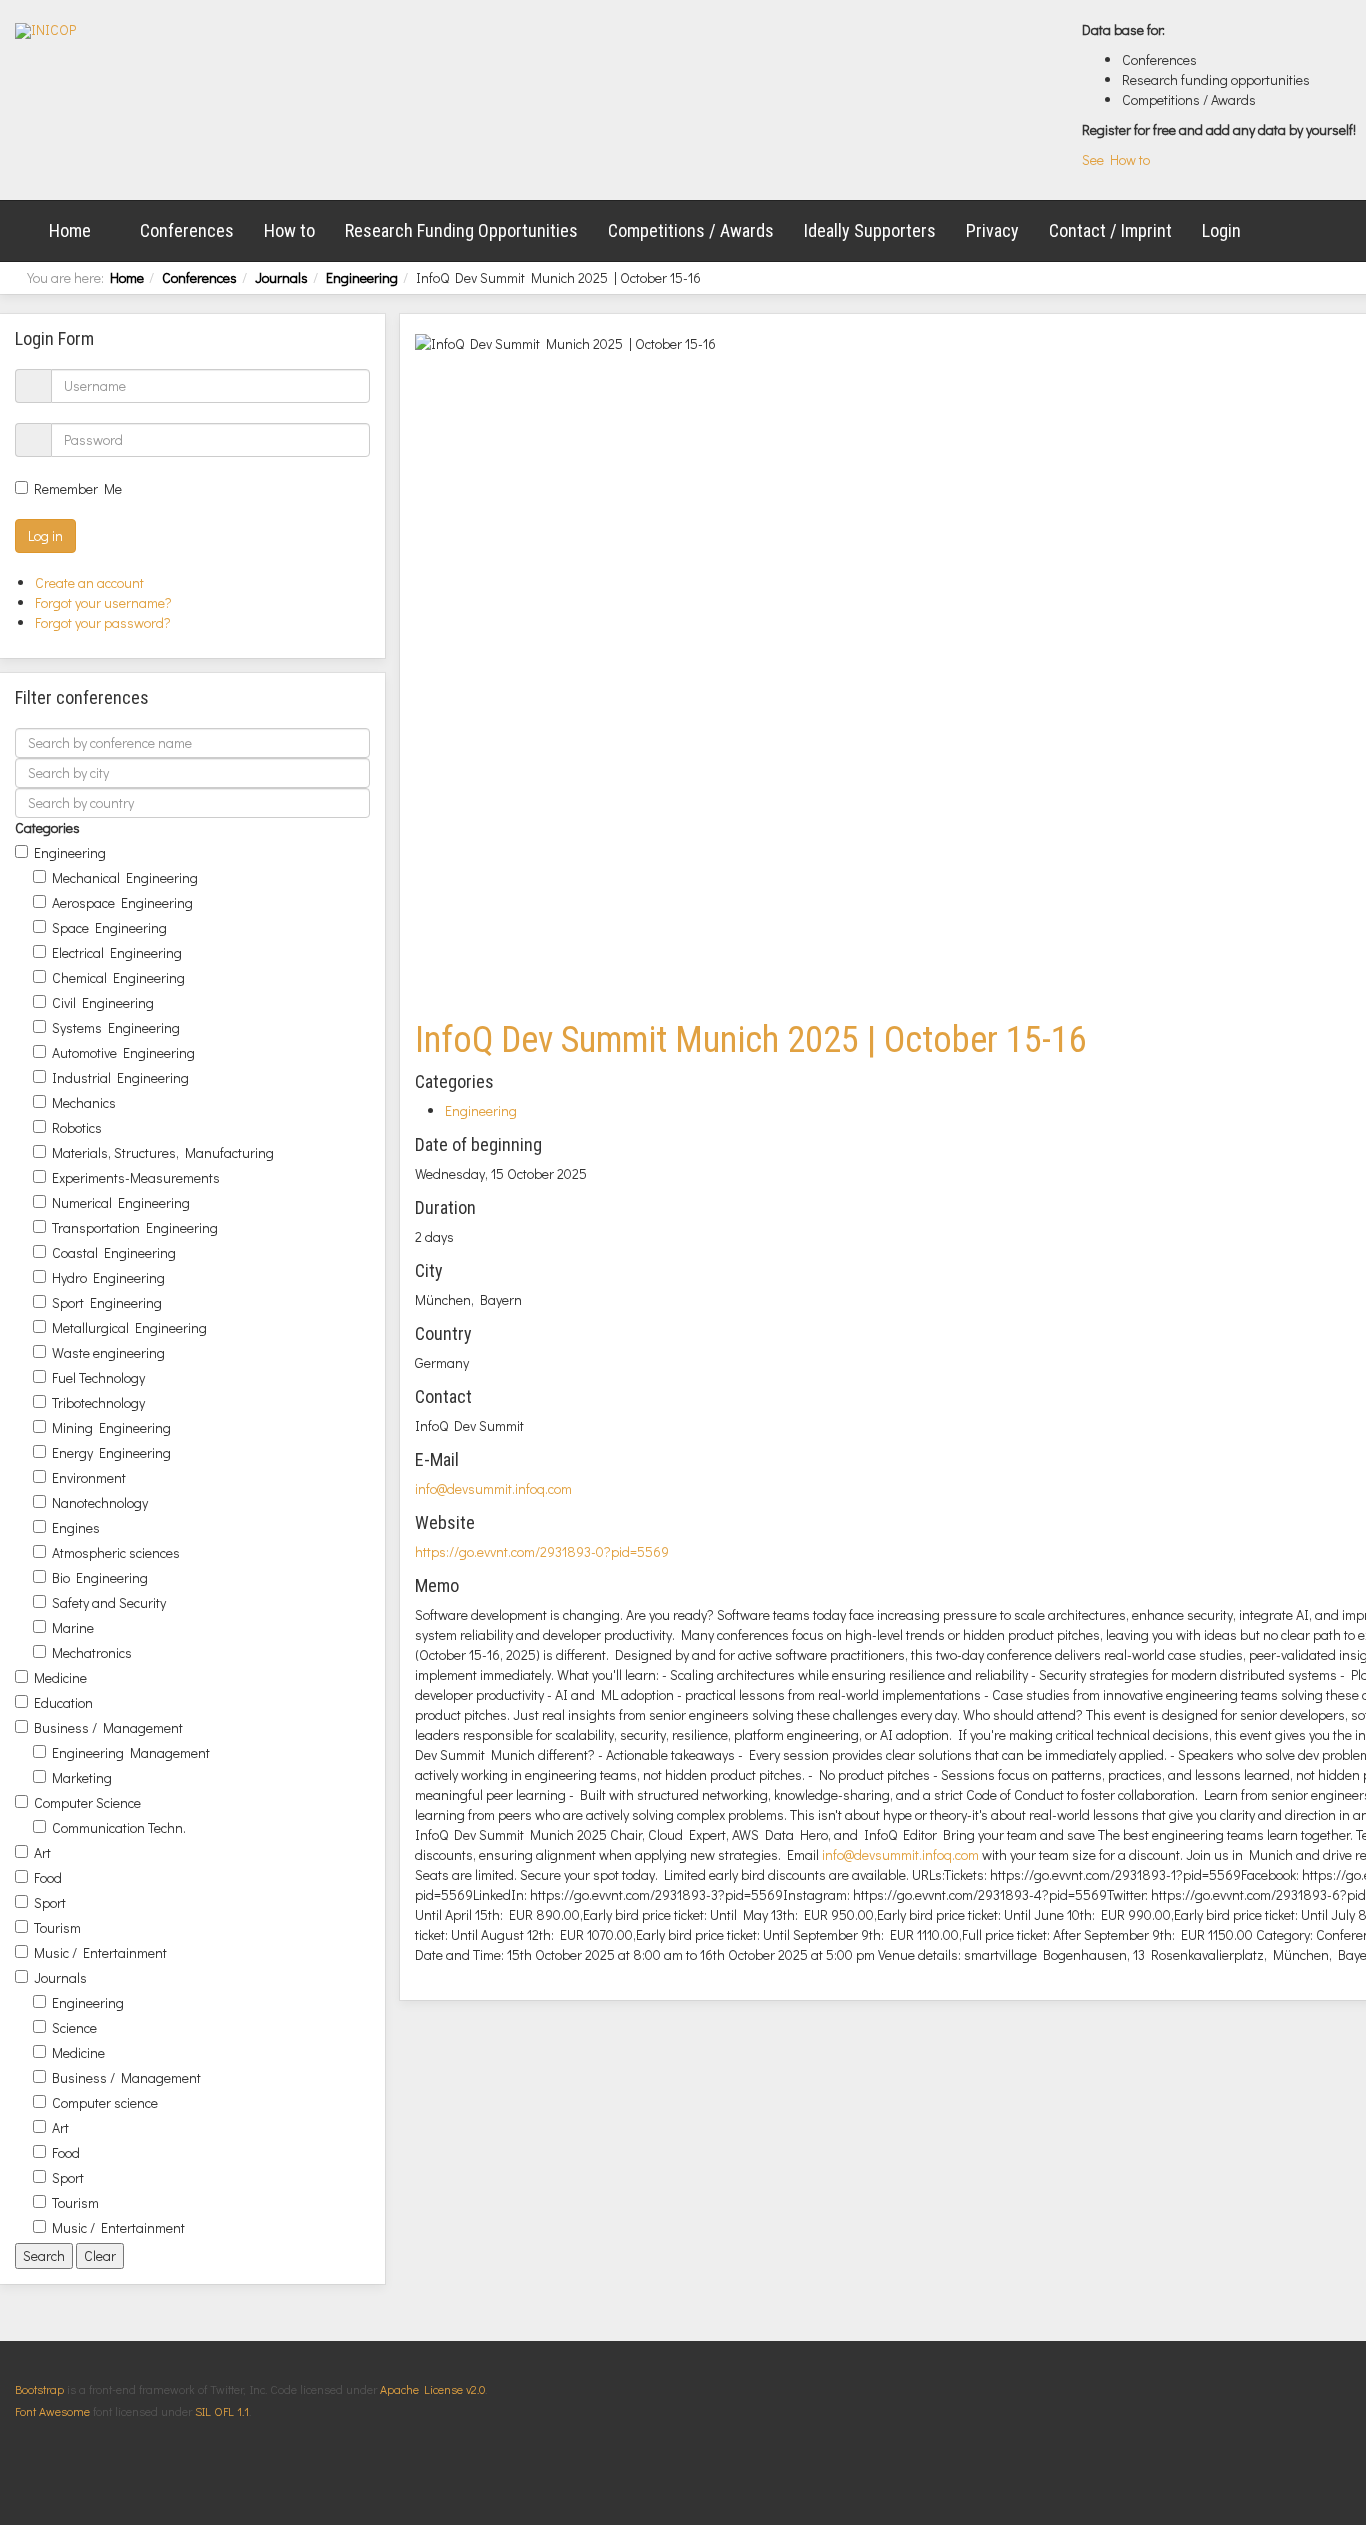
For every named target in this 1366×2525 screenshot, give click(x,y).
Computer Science (87, 1802)
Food (48, 1877)
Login (1221, 230)
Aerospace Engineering (122, 902)
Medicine (60, 1677)
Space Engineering (109, 927)
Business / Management (108, 1727)
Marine (73, 1627)
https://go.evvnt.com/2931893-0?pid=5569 (542, 1551)
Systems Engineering (116, 1027)
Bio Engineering (100, 1577)
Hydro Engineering (108, 1277)
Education (63, 1702)
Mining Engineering (111, 1427)
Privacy (992, 230)
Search (44, 2255)
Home (70, 230)
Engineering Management (131, 1752)
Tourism (57, 1927)
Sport (50, 1902)
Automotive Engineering (123, 1052)
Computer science (105, 2102)
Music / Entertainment (100, 1952)
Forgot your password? (103, 622)
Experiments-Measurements (136, 1177)
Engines (76, 1527)
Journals (281, 277)
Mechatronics (92, 1652)
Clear (100, 2255)
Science (74, 2027)
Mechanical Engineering (125, 877)
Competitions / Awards (691, 230)
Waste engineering (108, 1352)
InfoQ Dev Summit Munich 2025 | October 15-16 (751, 1040)
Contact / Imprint (1110, 230)
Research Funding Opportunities (461, 230)
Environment (89, 1477)
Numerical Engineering (121, 1202)
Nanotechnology (100, 1502)
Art (42, 1852)
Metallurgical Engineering (129, 1327)
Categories (47, 827)
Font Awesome (52, 2411)
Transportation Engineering (135, 1227)
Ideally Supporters (870, 230)
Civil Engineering (103, 1002)
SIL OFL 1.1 (222, 2411)
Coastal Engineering (114, 1252)
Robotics (77, 1127)
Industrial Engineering (120, 1077)
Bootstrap (39, 2389)
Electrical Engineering (117, 952)
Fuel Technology (98, 1377)
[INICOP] (45, 31)
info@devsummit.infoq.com (493, 1488)
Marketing (82, 1777)
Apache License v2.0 (432, 2389)
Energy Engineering (111, 1452)
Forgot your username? (103, 602)
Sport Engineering (107, 1302)
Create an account (91, 582)
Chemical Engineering (118, 977)
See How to (1116, 159)
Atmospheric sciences (116, 1552)
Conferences (187, 230)
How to (289, 230)
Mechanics (84, 1102)
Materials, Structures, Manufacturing (163, 1152)
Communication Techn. (119, 1827)
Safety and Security (109, 1602)
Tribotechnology (98, 1402)
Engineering (362, 277)
